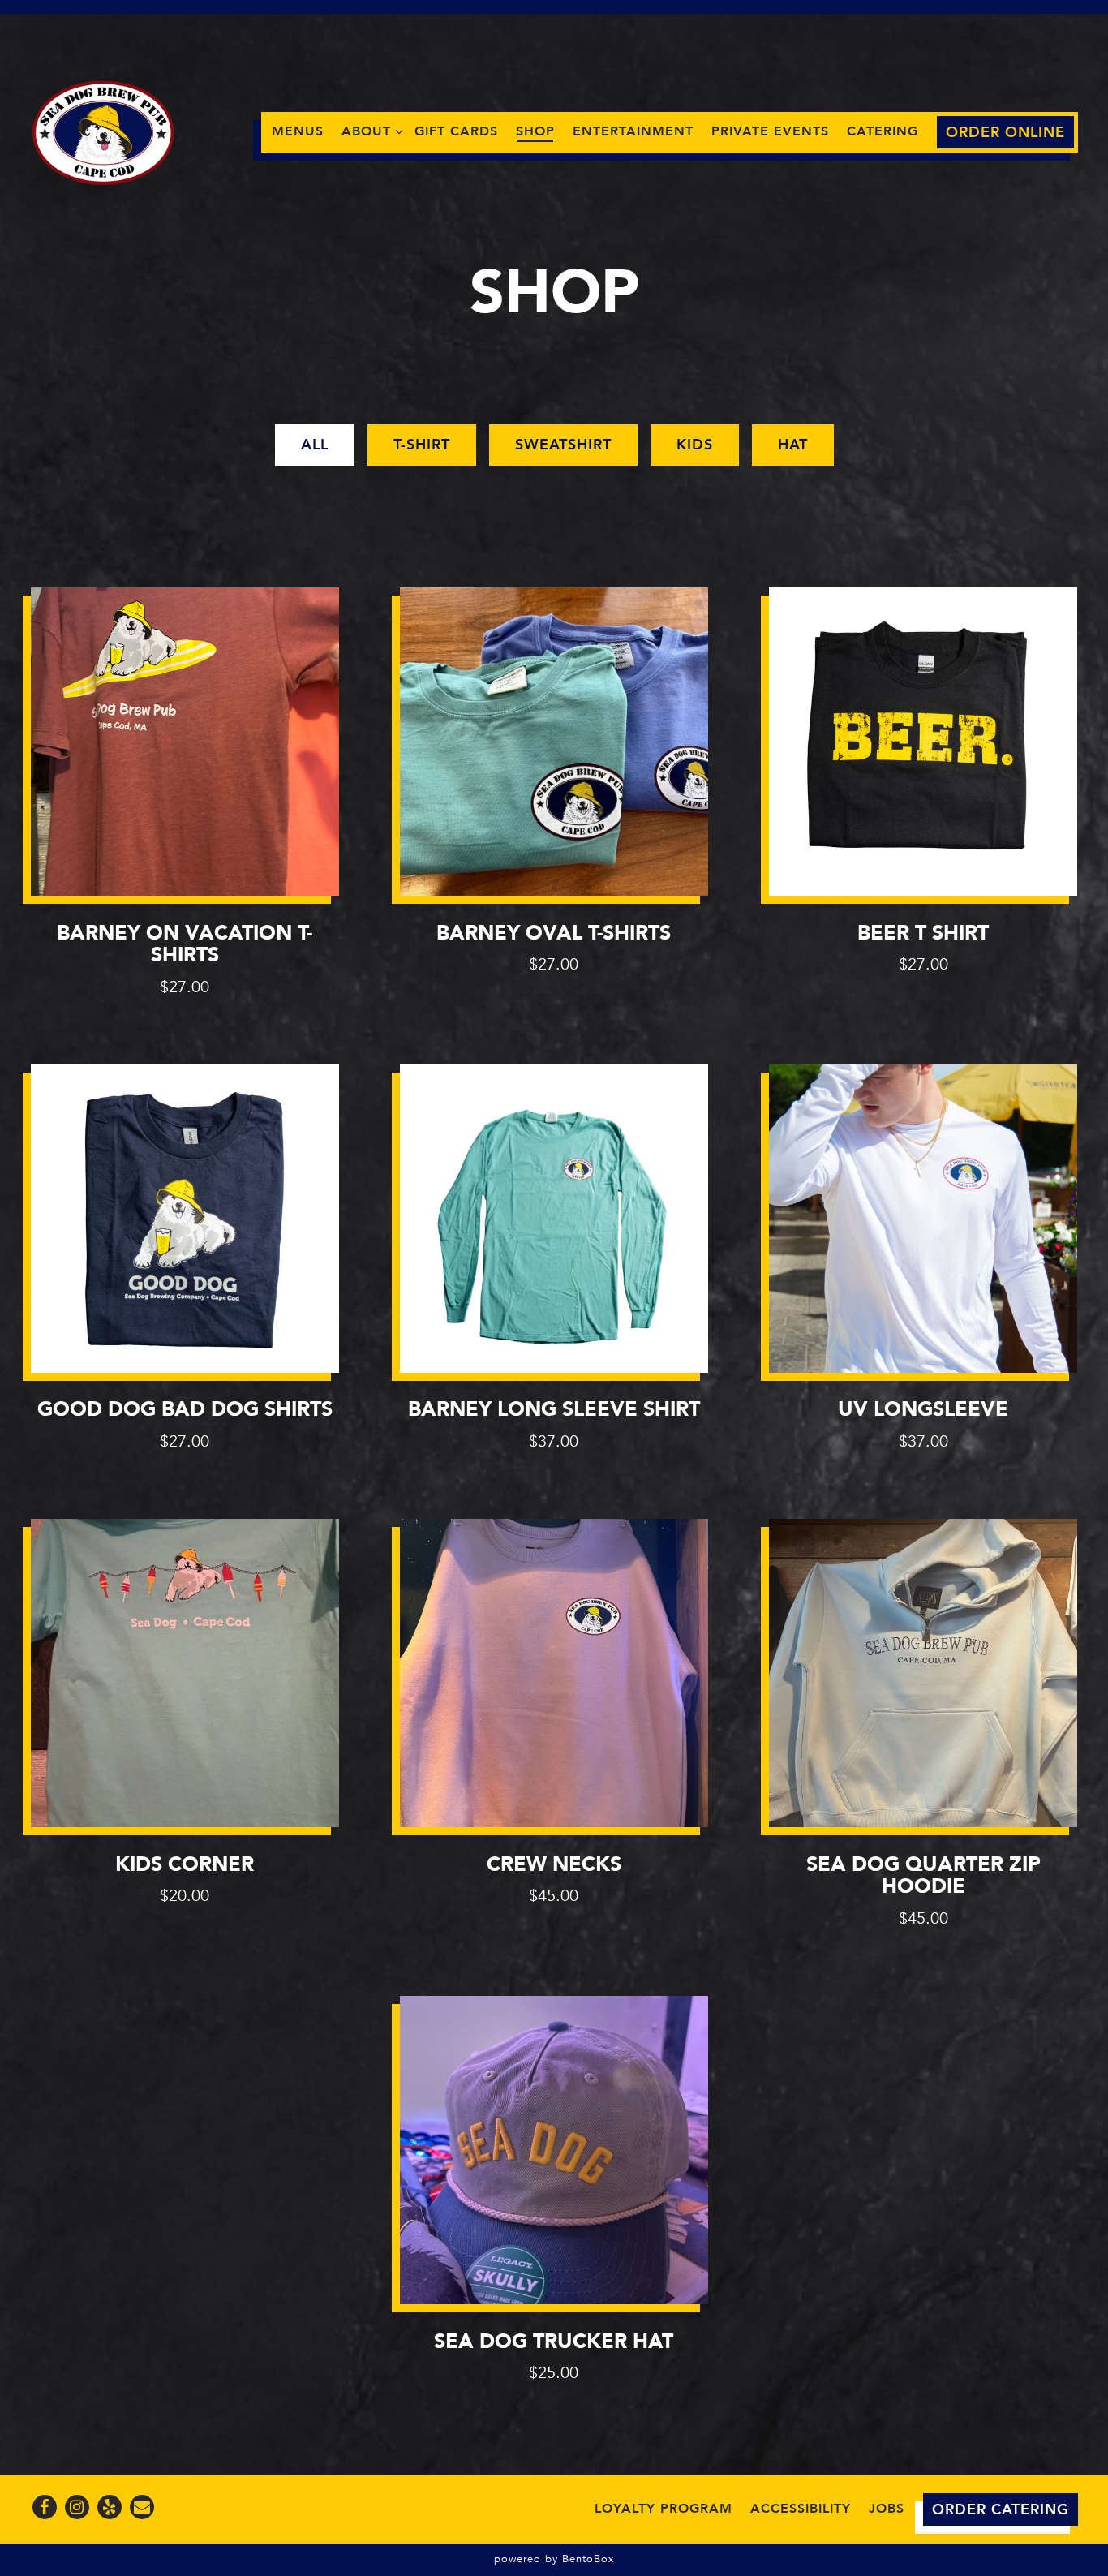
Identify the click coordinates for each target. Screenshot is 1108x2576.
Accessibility (801, 2509)
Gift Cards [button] (456, 131)
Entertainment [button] (633, 131)
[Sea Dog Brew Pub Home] (104, 131)
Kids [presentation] (695, 445)
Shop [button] (535, 131)
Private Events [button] (770, 131)
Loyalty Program (664, 2509)
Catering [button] (883, 131)
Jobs (887, 2509)
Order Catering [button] (1001, 2510)
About (369, 131)
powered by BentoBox (554, 2559)
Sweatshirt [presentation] (563, 445)
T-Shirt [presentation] (422, 445)
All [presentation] (315, 445)
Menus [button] (298, 131)
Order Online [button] (1005, 133)
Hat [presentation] (793, 445)
